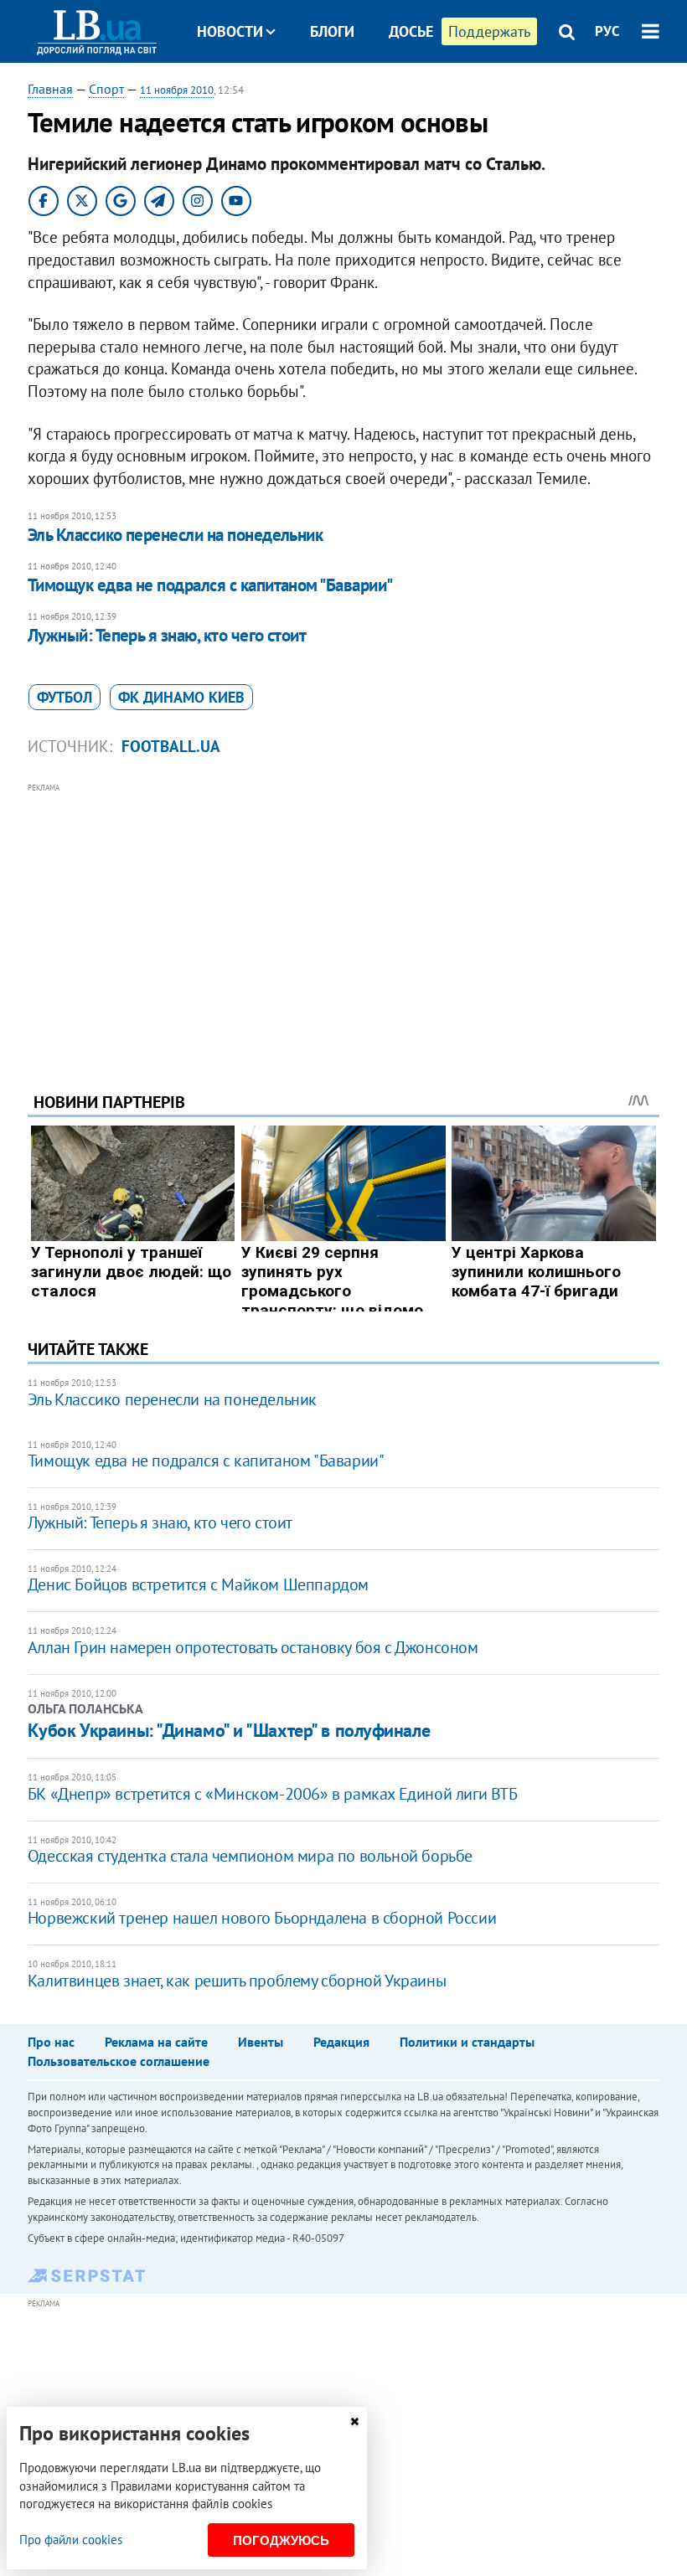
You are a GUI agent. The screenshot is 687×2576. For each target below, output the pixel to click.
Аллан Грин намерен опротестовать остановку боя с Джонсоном (253, 1647)
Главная (50, 89)
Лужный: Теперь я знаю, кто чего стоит (167, 635)
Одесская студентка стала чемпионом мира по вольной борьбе (250, 1856)
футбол (65, 697)
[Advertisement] (343, 914)
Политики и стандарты (467, 2042)
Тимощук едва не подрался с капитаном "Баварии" (210, 585)
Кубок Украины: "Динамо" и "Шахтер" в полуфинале (229, 1730)
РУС (607, 31)
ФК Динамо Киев (181, 697)
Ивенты (261, 2042)
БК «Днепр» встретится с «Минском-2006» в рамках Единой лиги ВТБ (273, 1794)
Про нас (51, 2042)
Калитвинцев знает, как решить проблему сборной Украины (237, 1981)
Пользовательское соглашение (119, 2061)
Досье (411, 31)
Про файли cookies (71, 2540)
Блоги (332, 31)
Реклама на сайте (156, 2042)
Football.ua (171, 746)
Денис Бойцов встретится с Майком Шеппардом (198, 1584)
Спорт (106, 89)
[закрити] (354, 2421)
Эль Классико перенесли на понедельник (176, 535)
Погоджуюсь (281, 2540)
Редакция (341, 2042)
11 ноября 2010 (177, 90)
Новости (230, 31)
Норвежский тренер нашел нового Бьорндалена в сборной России (262, 1918)
